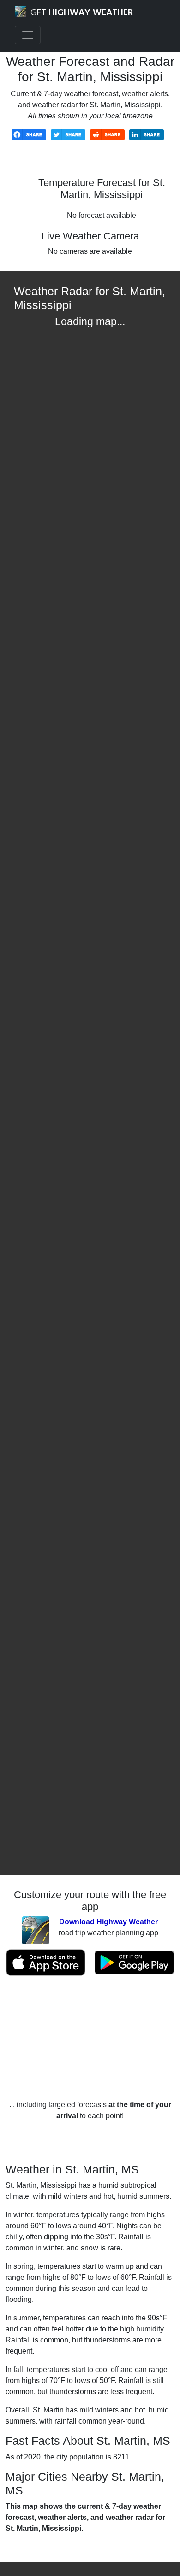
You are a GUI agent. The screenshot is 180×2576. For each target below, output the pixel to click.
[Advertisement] (90, 2038)
